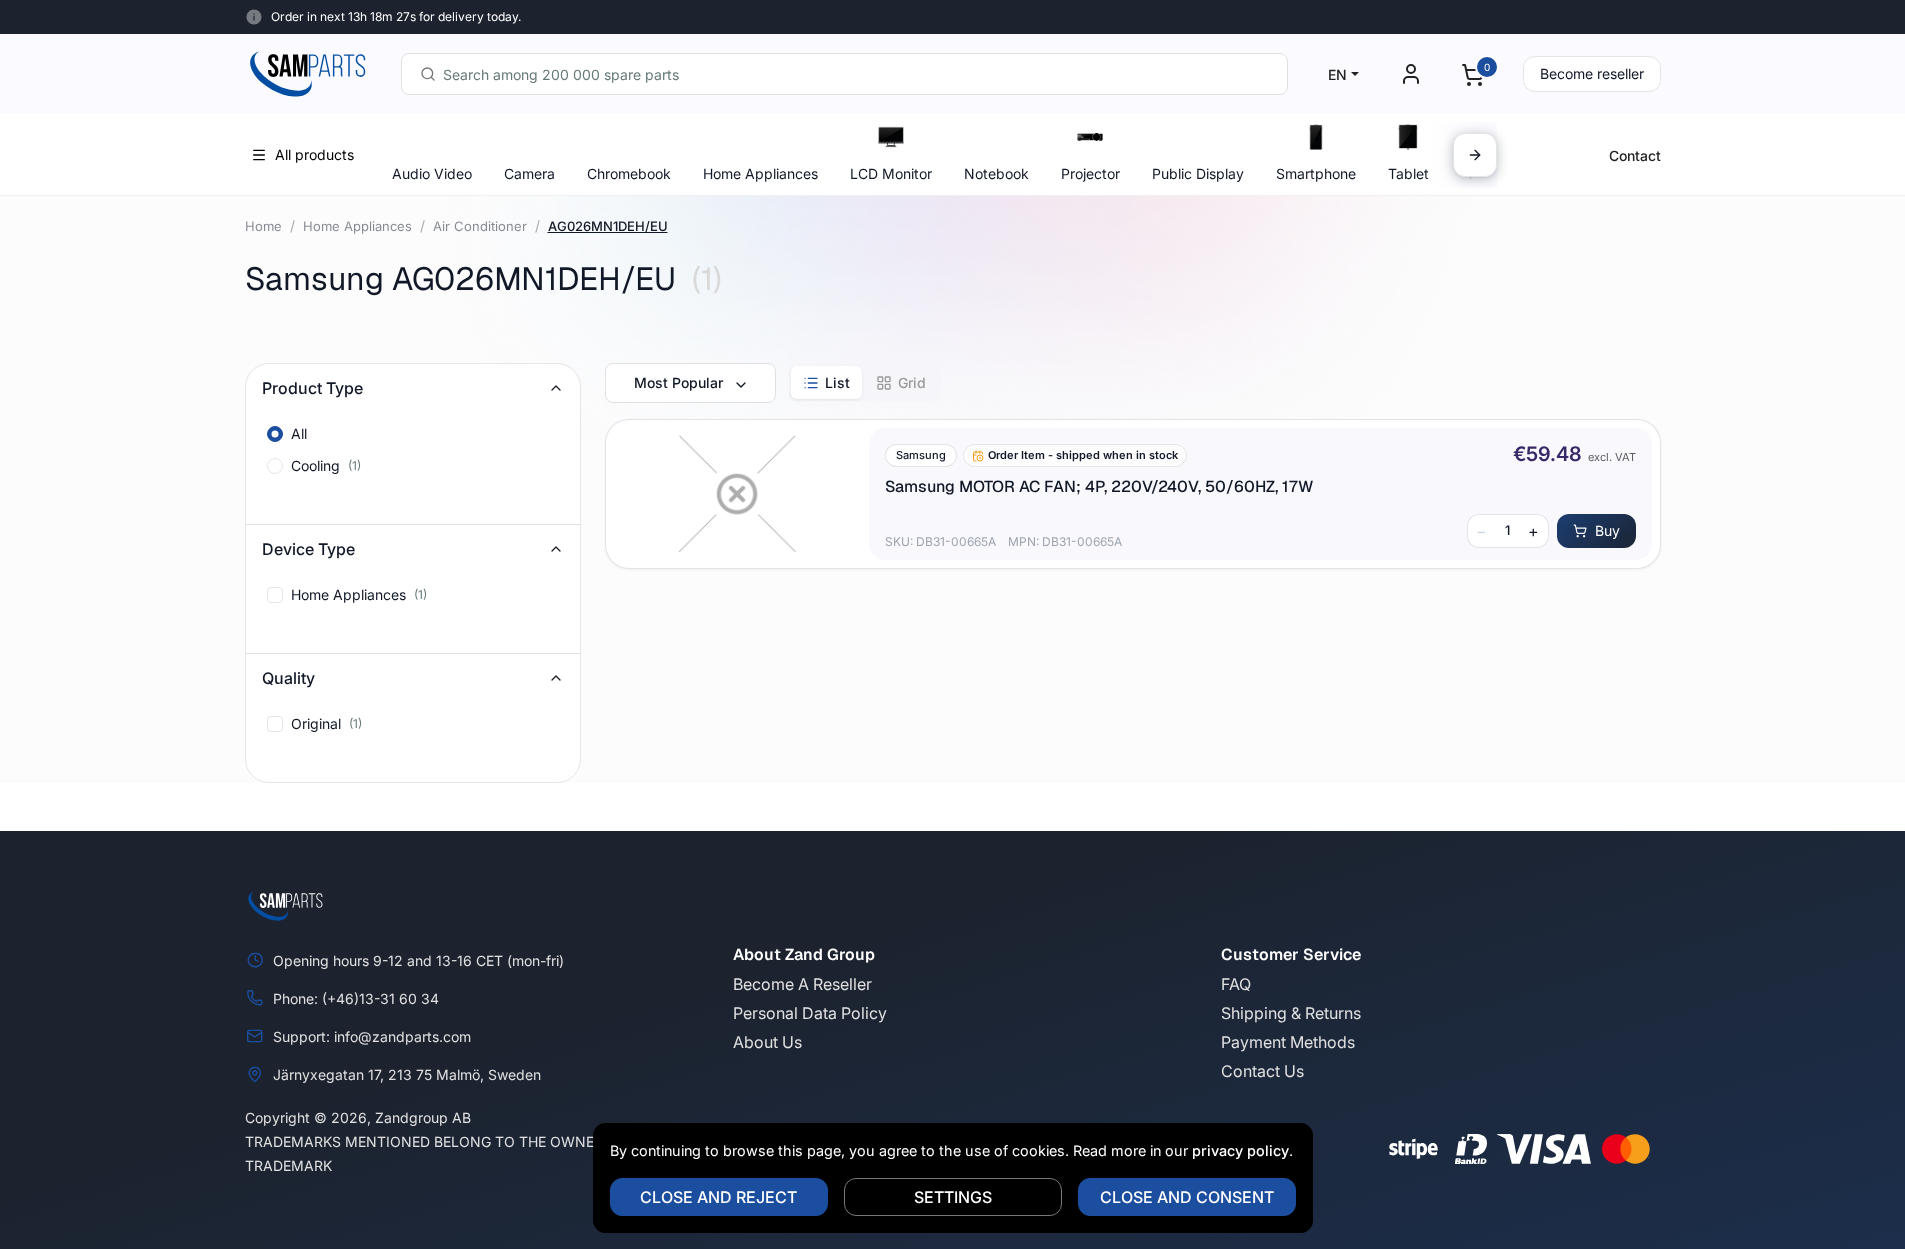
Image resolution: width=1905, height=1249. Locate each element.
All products (314, 154)
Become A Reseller (802, 984)
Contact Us (1262, 1071)
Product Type (312, 388)
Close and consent (1187, 1197)
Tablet (1408, 173)
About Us (767, 1042)
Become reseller (1592, 73)
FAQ (1236, 984)
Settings (953, 1197)
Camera (529, 173)
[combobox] (844, 74)
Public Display (1198, 173)
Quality (288, 678)
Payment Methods (1288, 1042)
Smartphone (1316, 173)
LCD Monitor (891, 173)
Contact (1635, 155)
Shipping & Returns (1291, 1013)
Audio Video (432, 173)
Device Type (308, 549)
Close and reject (718, 1197)
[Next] (1475, 155)
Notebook (996, 173)
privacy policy (1240, 1150)
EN (1337, 74)
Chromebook (629, 173)
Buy (1607, 530)
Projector (1090, 173)
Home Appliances (760, 173)
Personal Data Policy (810, 1013)
